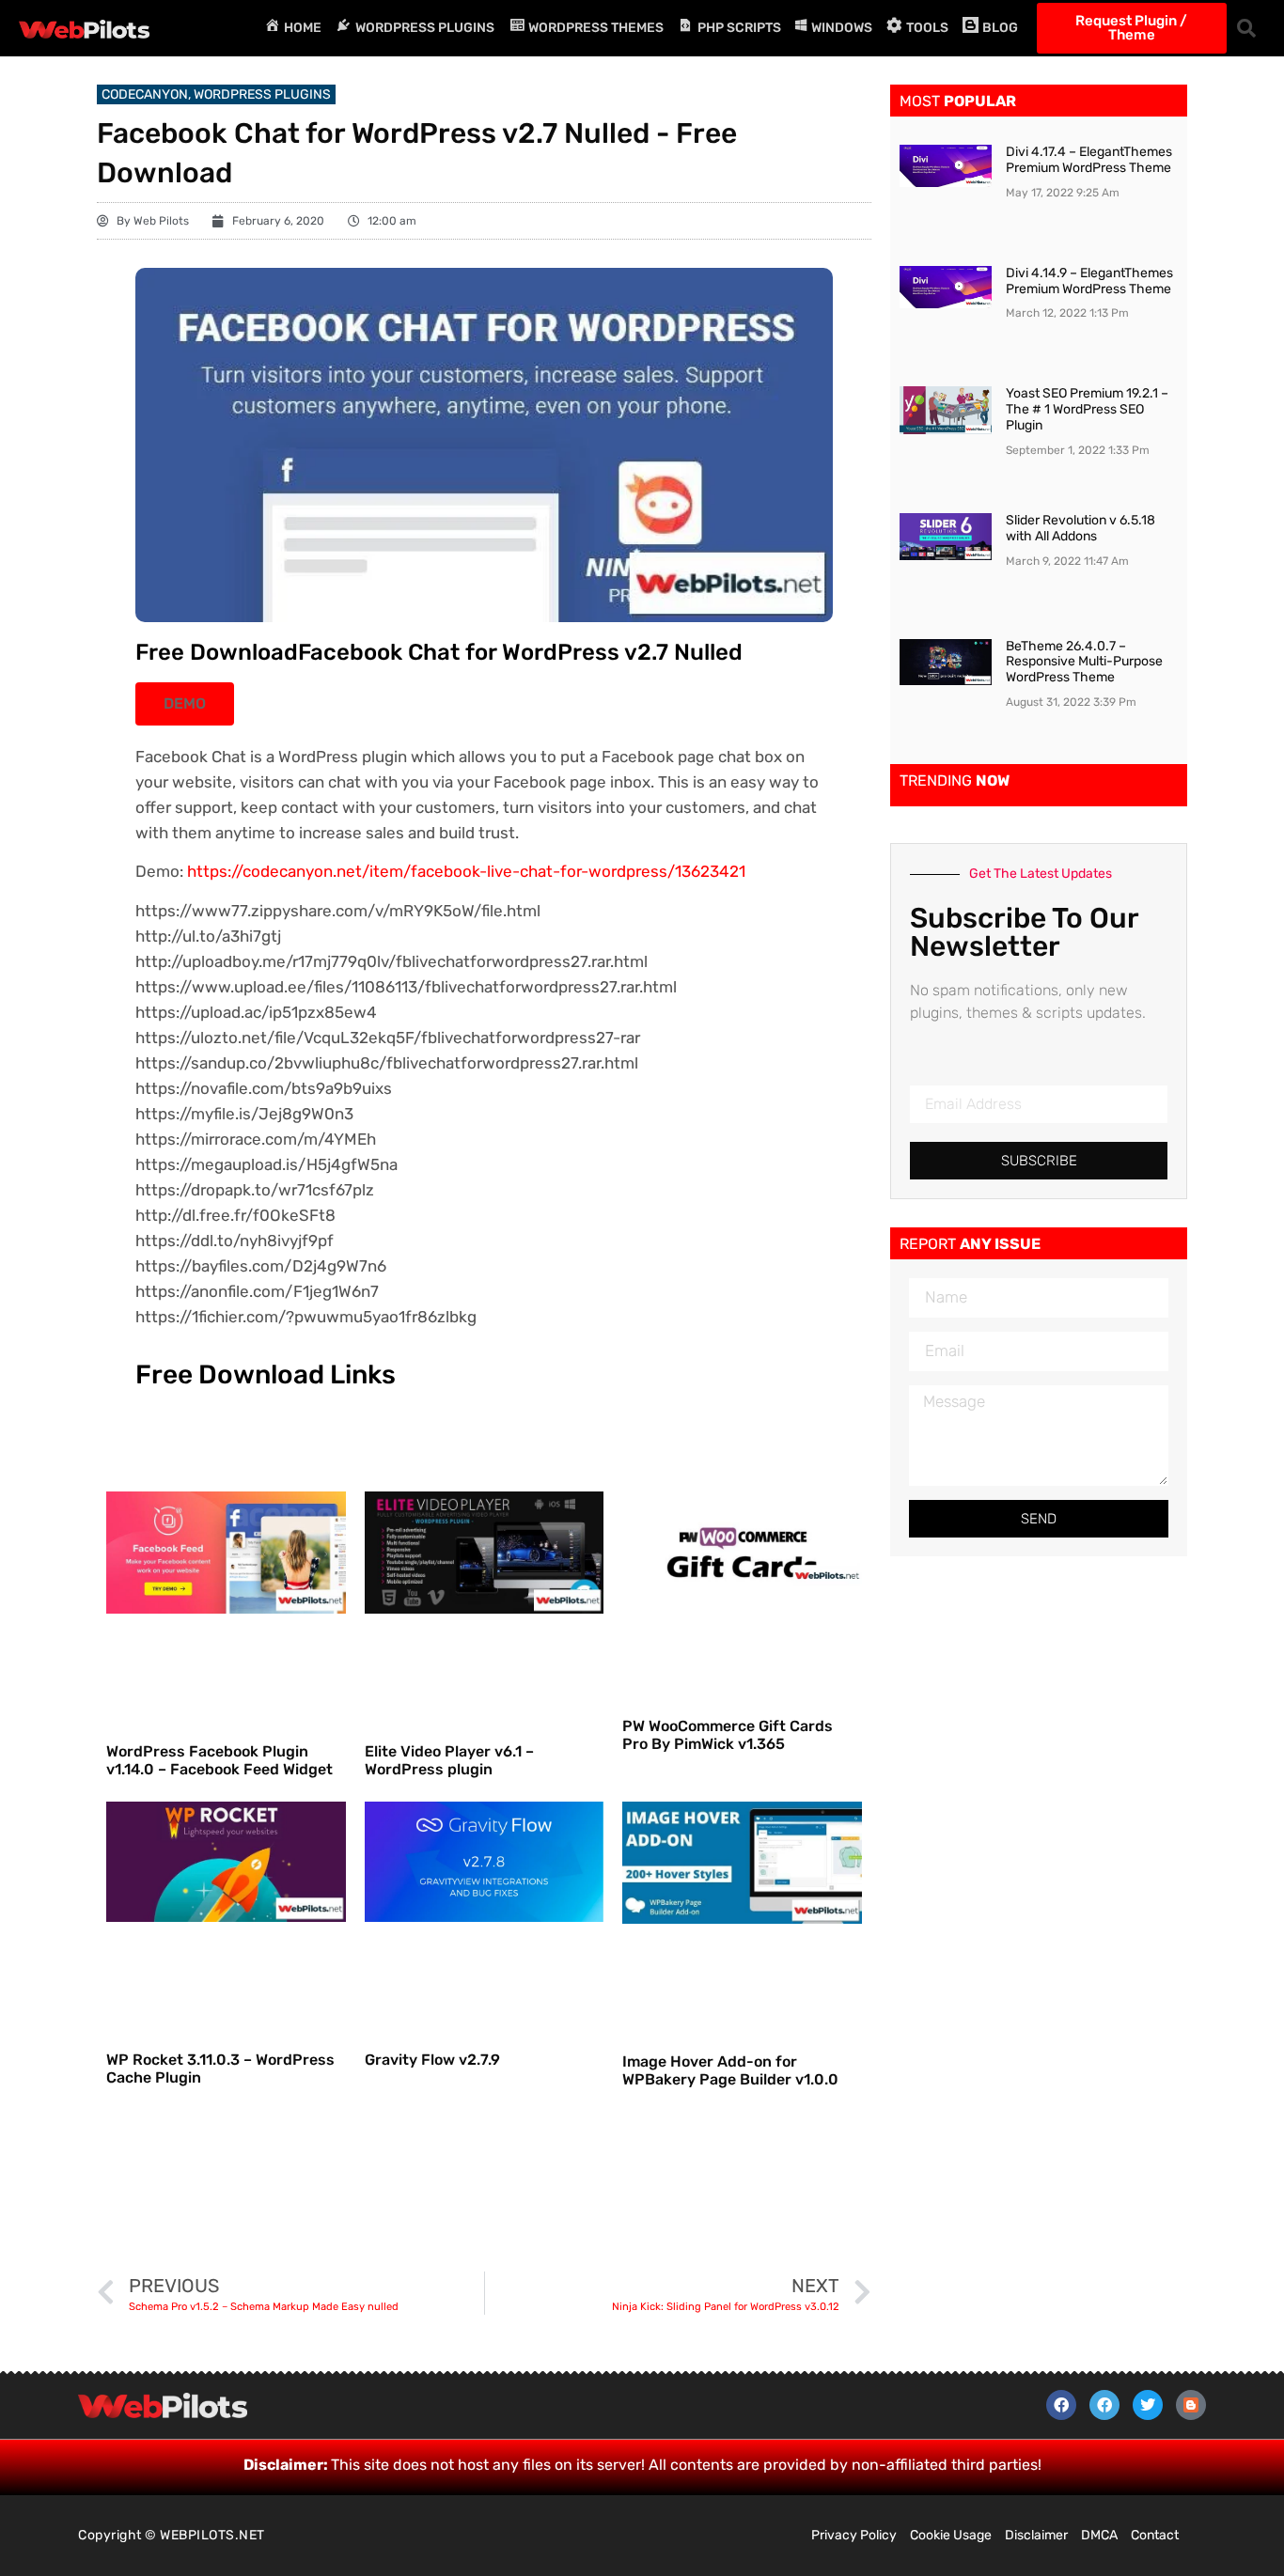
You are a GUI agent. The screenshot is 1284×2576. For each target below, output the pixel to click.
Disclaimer (1036, 2535)
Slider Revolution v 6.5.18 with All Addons (1080, 528)
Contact (1155, 2535)
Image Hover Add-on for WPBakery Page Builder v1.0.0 (730, 2070)
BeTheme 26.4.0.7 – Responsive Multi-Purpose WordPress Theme (1084, 662)
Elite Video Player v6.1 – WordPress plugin (449, 1760)
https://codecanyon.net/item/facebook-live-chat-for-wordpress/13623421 (466, 871)
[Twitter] (1148, 2405)
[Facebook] (1061, 2405)
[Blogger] (1191, 2405)
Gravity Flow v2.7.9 (432, 2060)
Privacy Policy (854, 2535)
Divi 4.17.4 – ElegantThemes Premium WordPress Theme (1089, 160)
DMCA (1099, 2535)
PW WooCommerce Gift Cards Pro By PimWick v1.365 (728, 1735)
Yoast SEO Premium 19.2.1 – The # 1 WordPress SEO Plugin (1087, 409)
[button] (1246, 28)
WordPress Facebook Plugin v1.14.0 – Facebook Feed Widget (219, 1760)
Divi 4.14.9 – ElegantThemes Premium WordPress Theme (1089, 281)
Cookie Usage (951, 2535)
